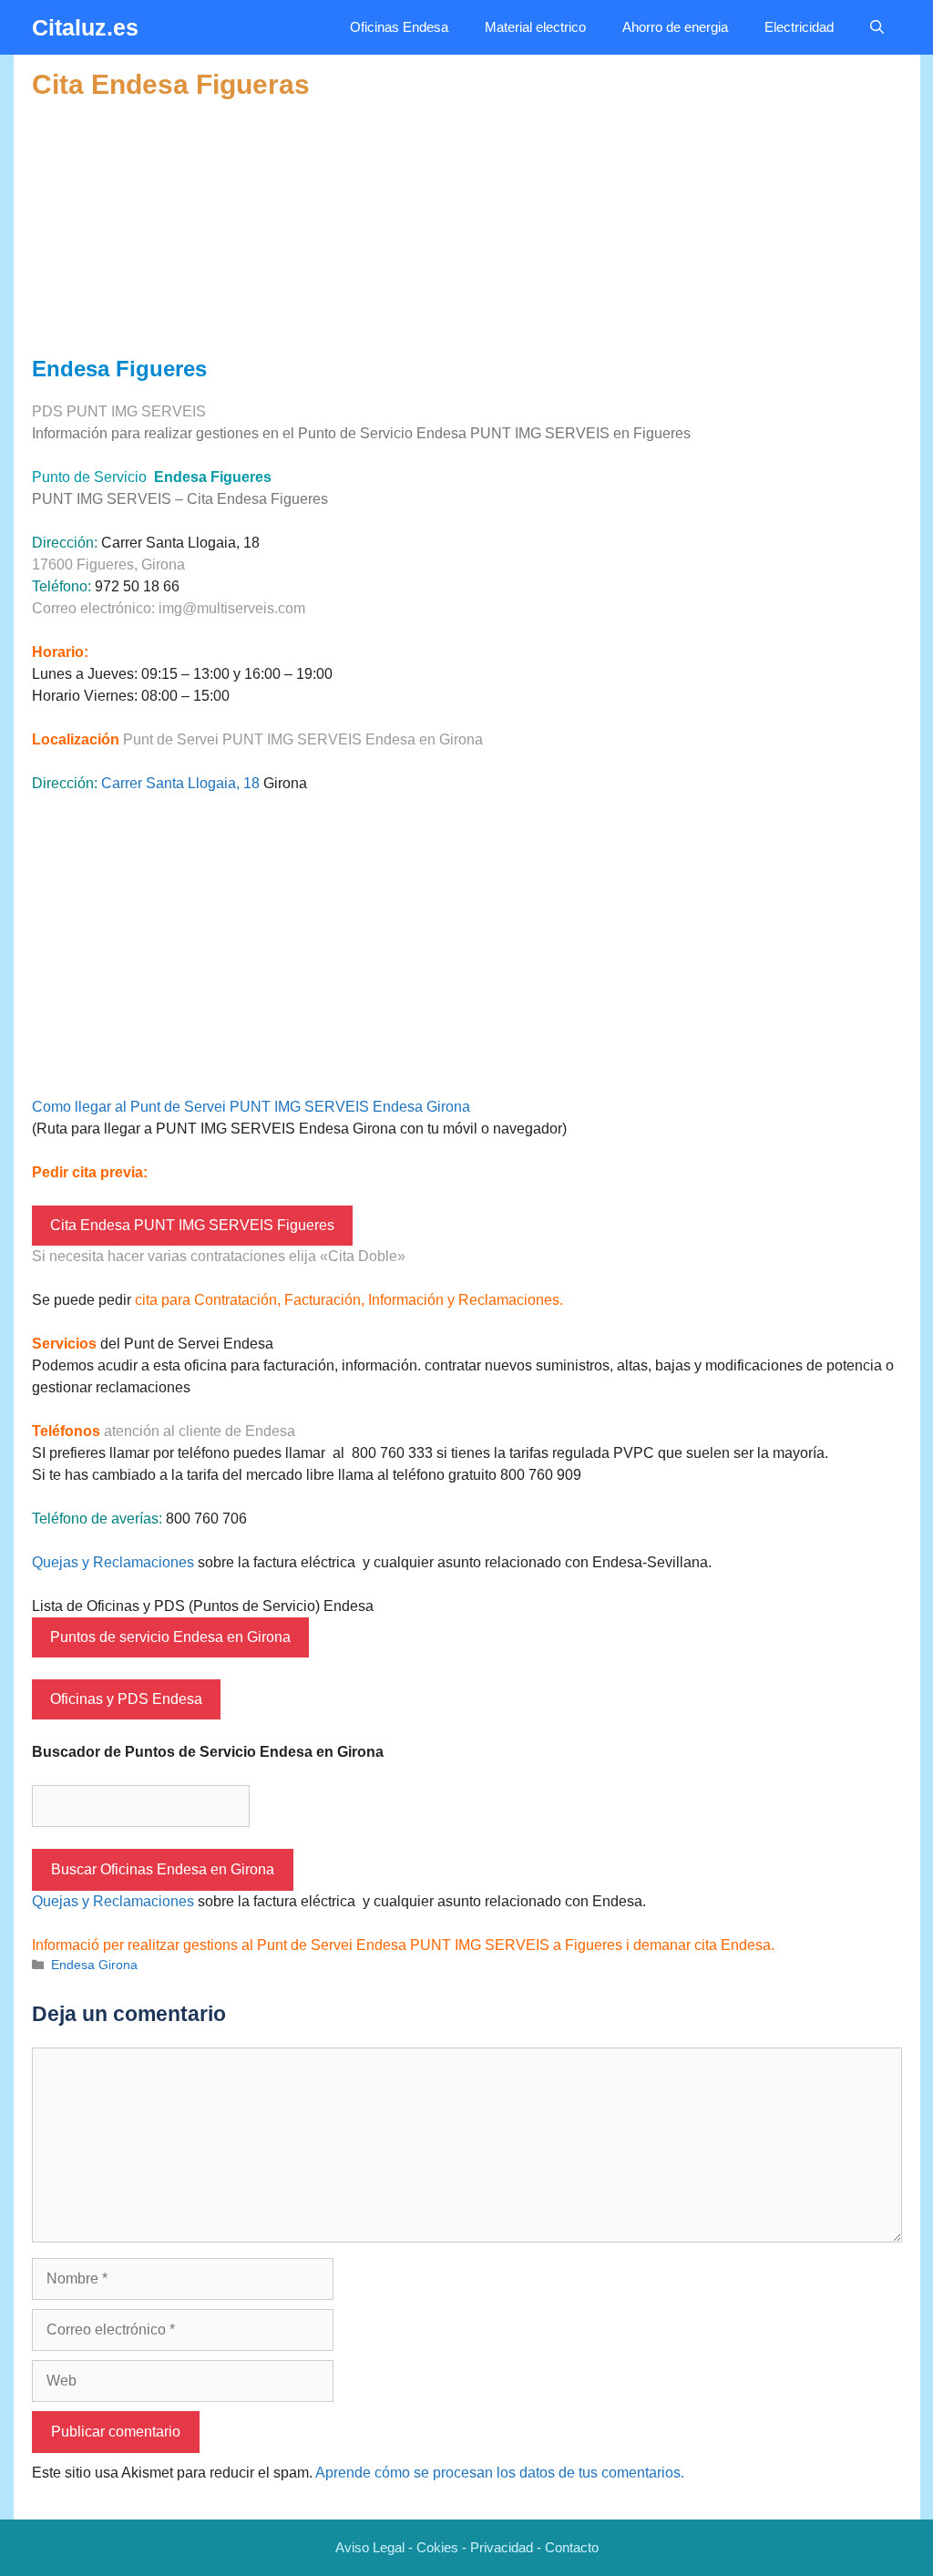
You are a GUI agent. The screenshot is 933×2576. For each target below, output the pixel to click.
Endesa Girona (94, 1965)
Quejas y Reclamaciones (113, 1562)
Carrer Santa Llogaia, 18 (180, 783)
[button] (877, 27)
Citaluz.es (85, 27)
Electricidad (799, 27)
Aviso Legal (370, 2547)
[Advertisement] (467, 229)
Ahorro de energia (675, 27)
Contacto (572, 2547)
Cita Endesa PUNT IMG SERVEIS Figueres (192, 1225)
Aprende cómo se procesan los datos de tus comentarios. (500, 2473)
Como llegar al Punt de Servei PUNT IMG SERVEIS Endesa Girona (251, 1107)
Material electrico (535, 27)
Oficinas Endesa (399, 27)
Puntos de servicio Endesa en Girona (170, 1637)
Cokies (437, 2547)
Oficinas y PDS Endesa (126, 1699)
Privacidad (502, 2547)
